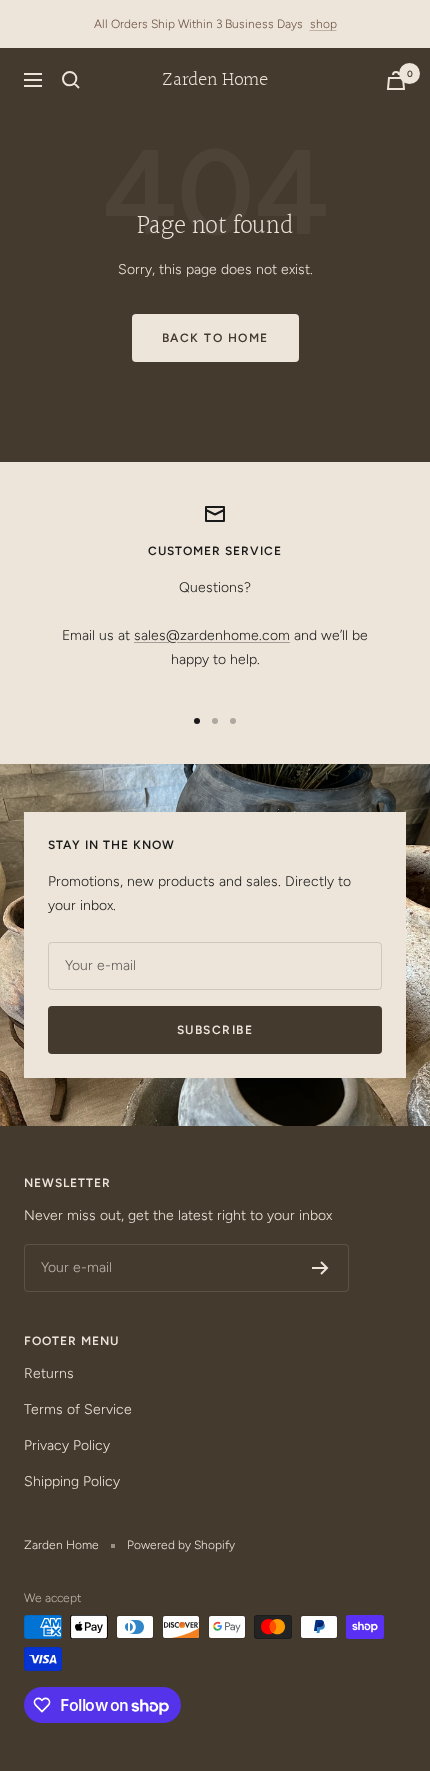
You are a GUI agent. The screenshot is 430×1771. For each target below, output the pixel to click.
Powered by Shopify (181, 1545)
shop (323, 24)
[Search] (71, 80)
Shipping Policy (72, 1481)
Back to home (215, 338)
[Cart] (396, 80)
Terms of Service (78, 1409)
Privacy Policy (67, 1445)
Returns (49, 1373)
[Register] (320, 1268)
